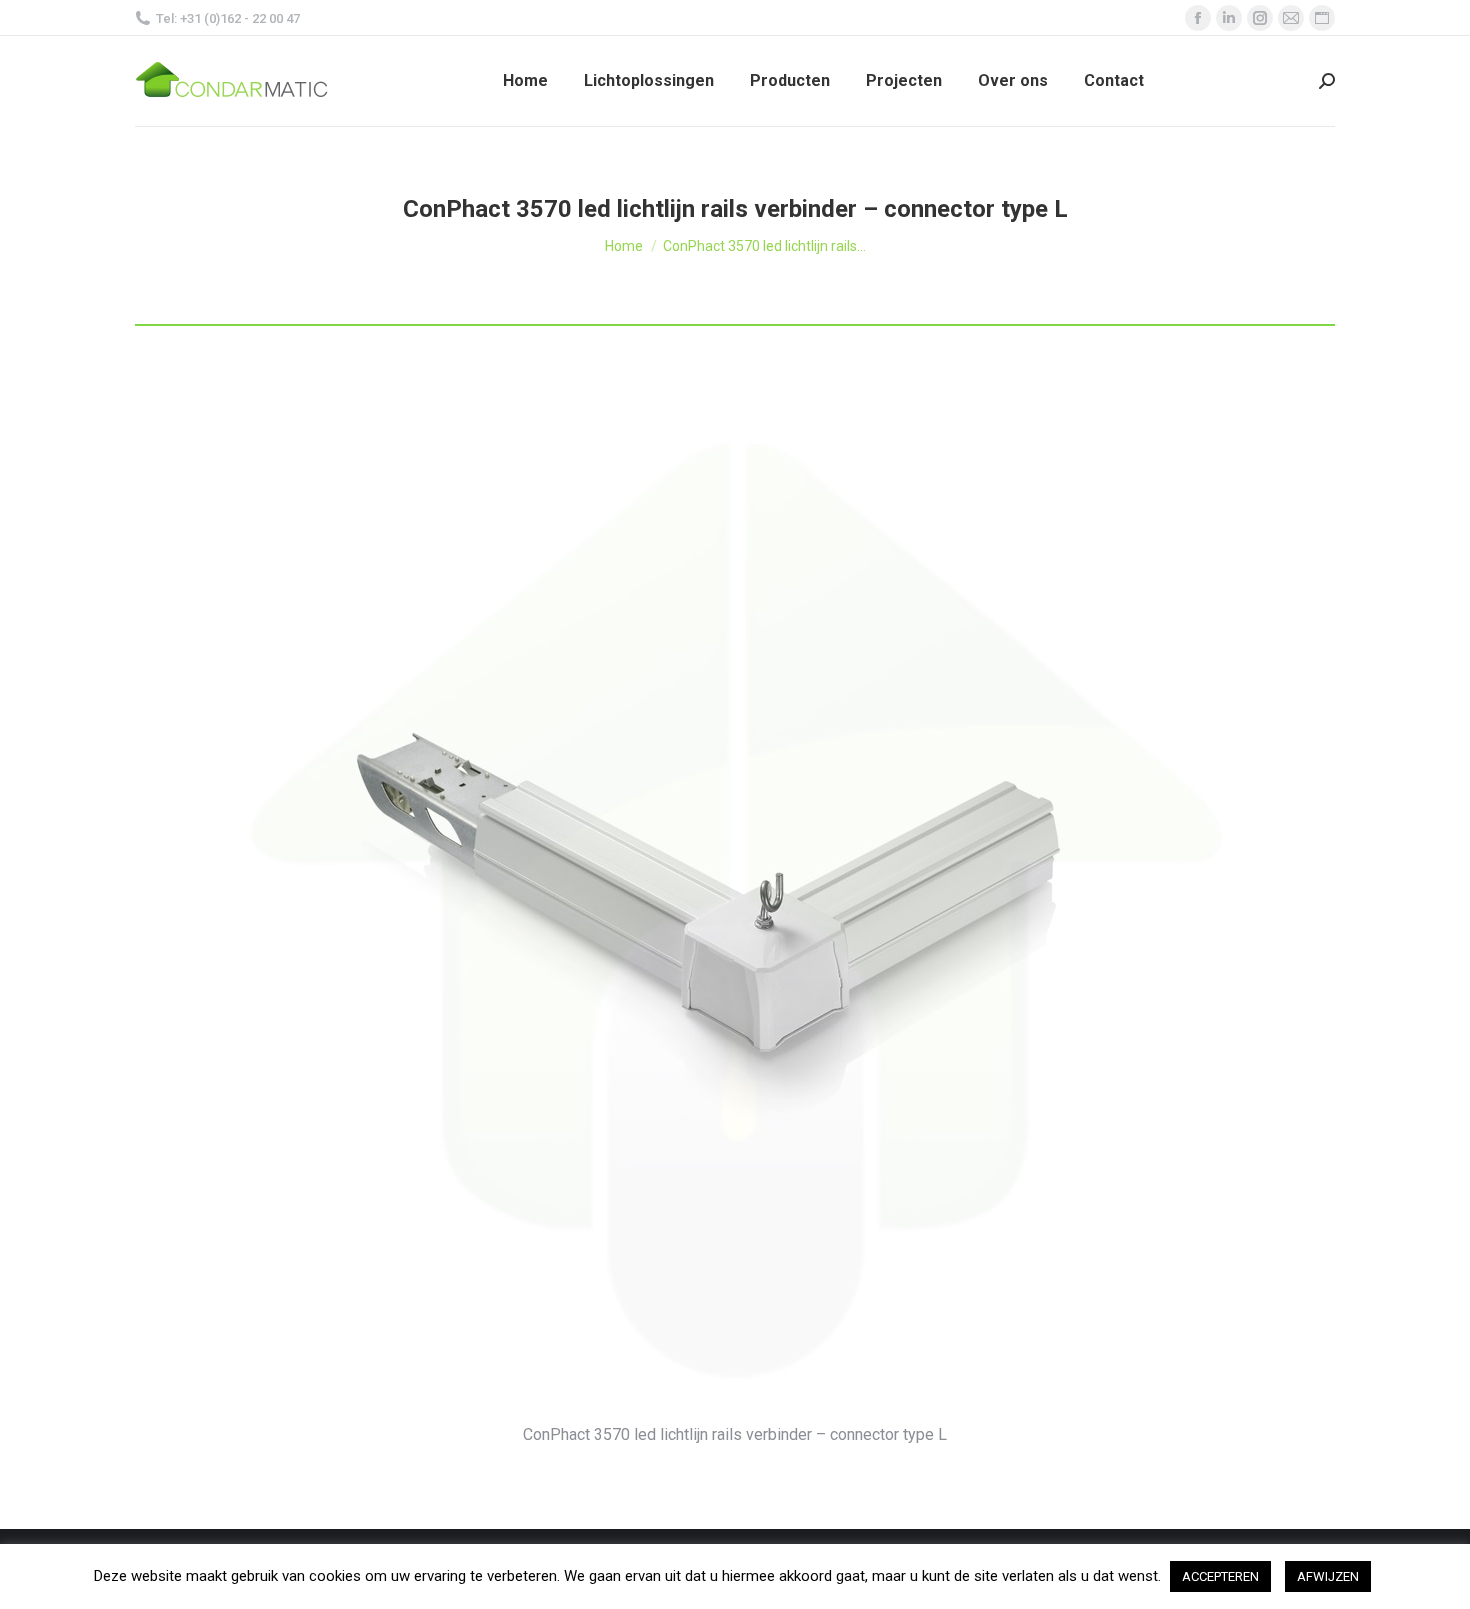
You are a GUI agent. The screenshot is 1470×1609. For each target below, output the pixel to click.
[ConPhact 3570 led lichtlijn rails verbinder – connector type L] (735, 903)
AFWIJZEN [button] (1328, 1576)
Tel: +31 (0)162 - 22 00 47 (228, 18)
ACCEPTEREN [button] (1220, 1576)
